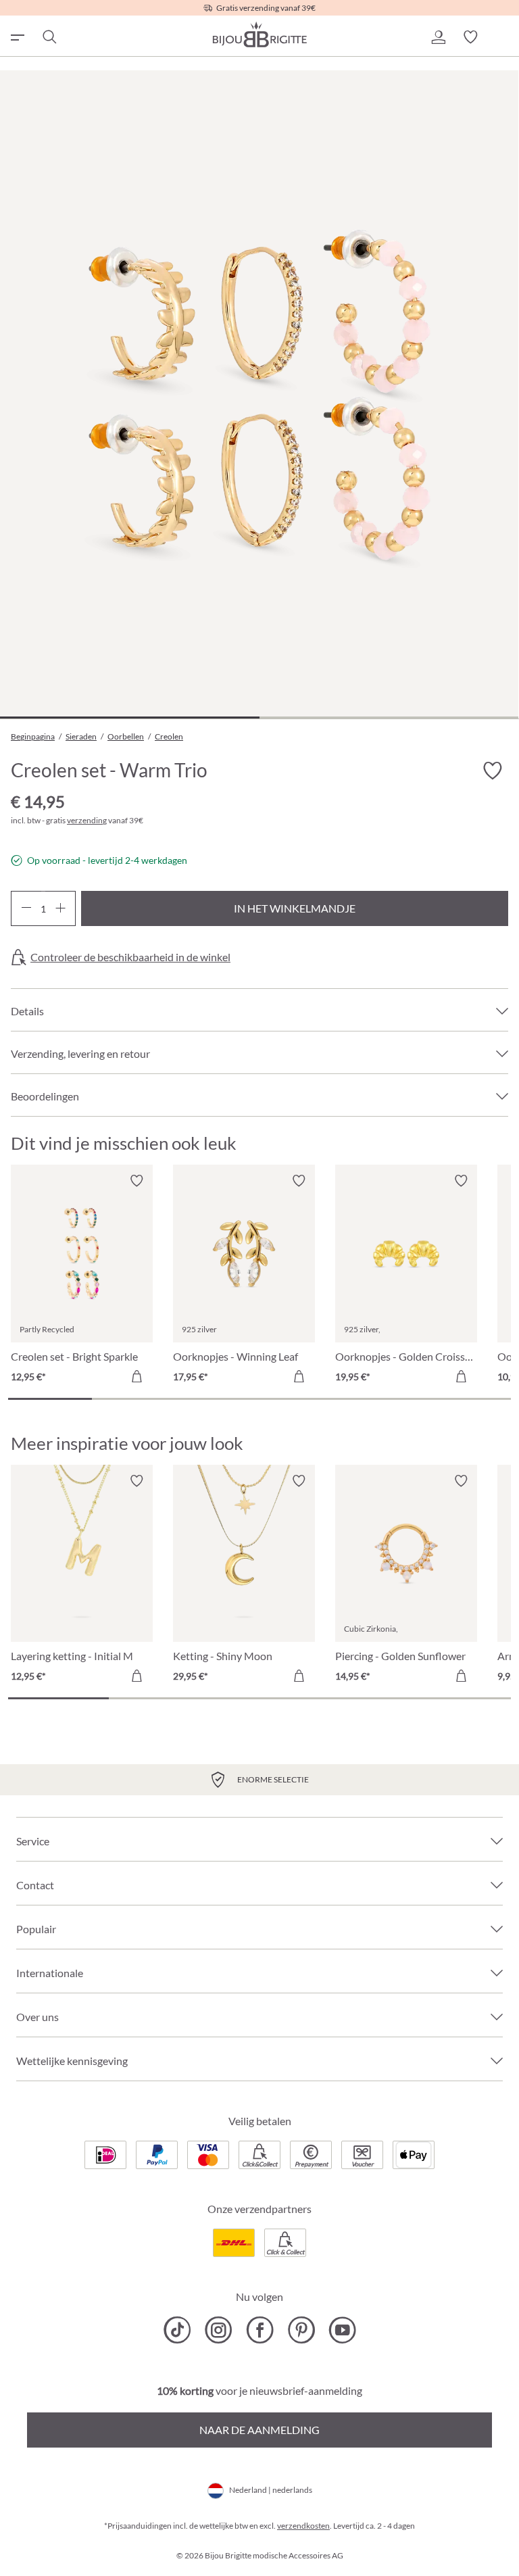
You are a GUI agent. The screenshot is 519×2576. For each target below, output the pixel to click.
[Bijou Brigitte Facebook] (260, 2330)
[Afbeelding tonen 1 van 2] (130, 718)
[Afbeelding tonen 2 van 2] (389, 718)
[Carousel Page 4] (301, 1399)
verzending (87, 820)
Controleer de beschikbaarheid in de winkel (130, 957)
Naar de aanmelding (259, 2430)
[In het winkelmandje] (137, 1376)
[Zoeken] (49, 37)
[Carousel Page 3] (218, 1399)
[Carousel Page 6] (469, 1399)
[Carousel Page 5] (385, 1399)
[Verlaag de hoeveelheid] (26, 908)
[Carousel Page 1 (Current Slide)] (50, 1399)
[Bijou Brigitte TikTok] (177, 2330)
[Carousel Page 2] (134, 1399)
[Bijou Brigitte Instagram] (219, 2330)
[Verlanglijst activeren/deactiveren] (492, 771)
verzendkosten (303, 2526)
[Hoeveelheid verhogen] (60, 908)
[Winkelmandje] (503, 37)
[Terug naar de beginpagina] (259, 34)
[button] (438, 37)
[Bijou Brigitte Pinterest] (301, 2330)
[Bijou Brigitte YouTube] (342, 2330)
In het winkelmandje (295, 908)
